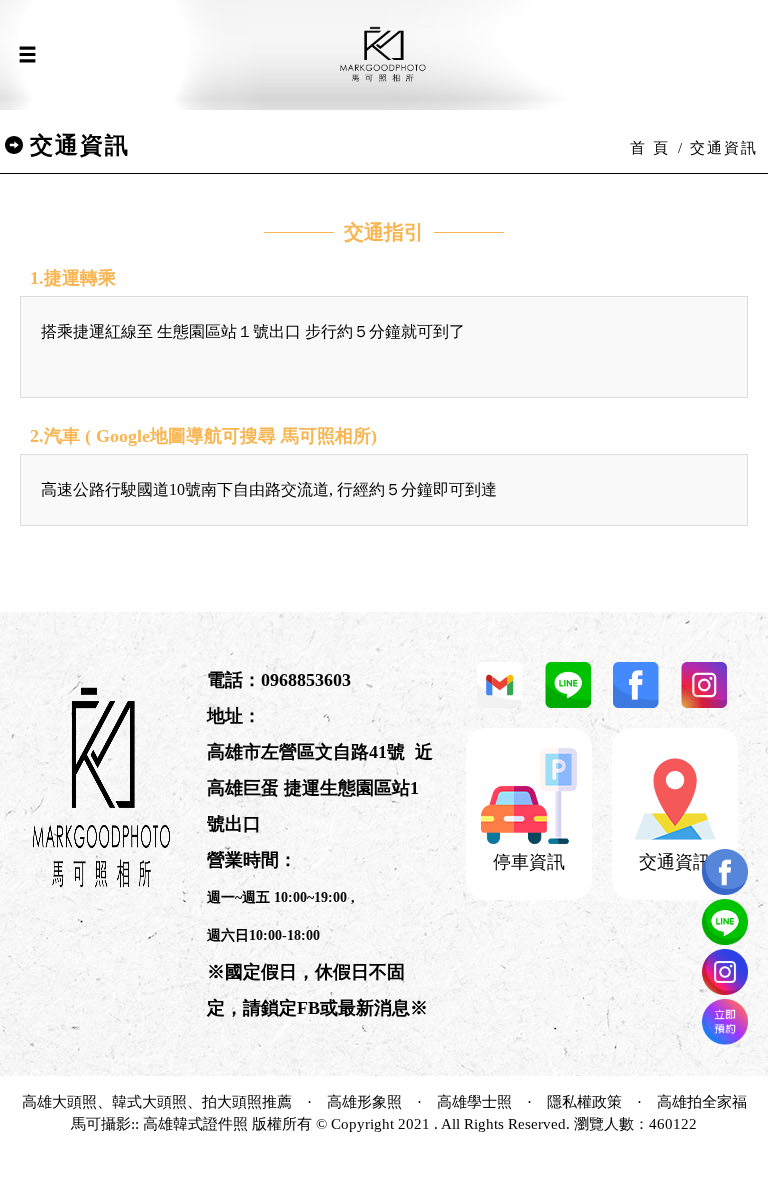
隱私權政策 (584, 1101)
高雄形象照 (364, 1101)
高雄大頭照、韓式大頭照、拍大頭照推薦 (157, 1101)
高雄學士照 (474, 1101)
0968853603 (306, 680)
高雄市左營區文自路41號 (306, 752)
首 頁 (650, 148)
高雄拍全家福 (702, 1101)
